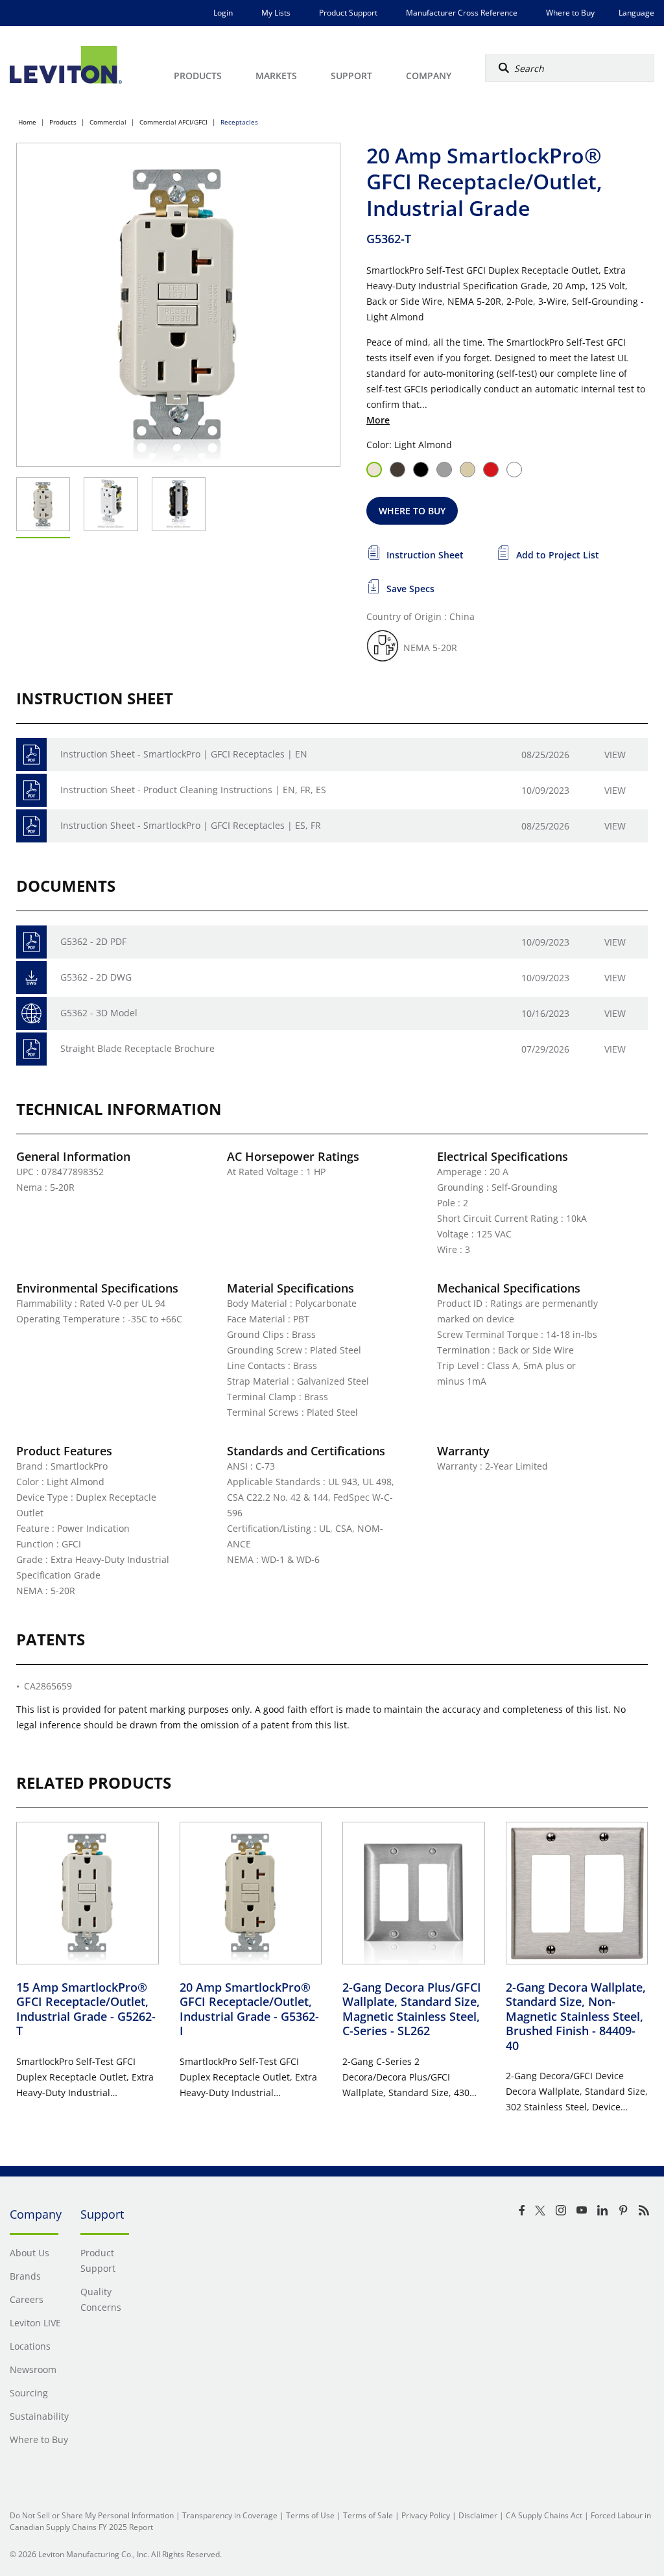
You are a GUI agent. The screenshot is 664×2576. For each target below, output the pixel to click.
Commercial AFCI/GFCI (173, 122)
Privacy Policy (426, 2515)
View (615, 755)
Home (27, 122)
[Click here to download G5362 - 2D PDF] (31, 942)
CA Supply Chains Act (544, 2515)
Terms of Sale (368, 2515)
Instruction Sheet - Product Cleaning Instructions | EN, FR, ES (193, 790)
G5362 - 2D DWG (96, 977)
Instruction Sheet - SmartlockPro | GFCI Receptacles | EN (184, 754)
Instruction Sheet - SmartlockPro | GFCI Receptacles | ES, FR (191, 825)
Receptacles (239, 122)
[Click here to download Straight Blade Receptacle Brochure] (31, 1049)
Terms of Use (310, 2515)
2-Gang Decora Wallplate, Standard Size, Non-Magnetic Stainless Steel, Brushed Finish (576, 2016)
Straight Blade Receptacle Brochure (137, 1048)
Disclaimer (478, 2515)
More (378, 420)
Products (63, 122)
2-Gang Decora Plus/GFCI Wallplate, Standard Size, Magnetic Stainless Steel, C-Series (412, 2009)
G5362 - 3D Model (99, 1013)
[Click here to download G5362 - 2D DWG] (31, 978)
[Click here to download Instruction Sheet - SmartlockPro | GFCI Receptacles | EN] (31, 755)
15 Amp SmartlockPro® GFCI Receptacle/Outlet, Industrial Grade (86, 2009)
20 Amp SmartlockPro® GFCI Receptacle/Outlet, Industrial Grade (249, 2009)
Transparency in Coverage (230, 2515)
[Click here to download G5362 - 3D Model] (31, 1013)
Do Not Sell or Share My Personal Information (92, 2515)
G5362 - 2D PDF (93, 941)
